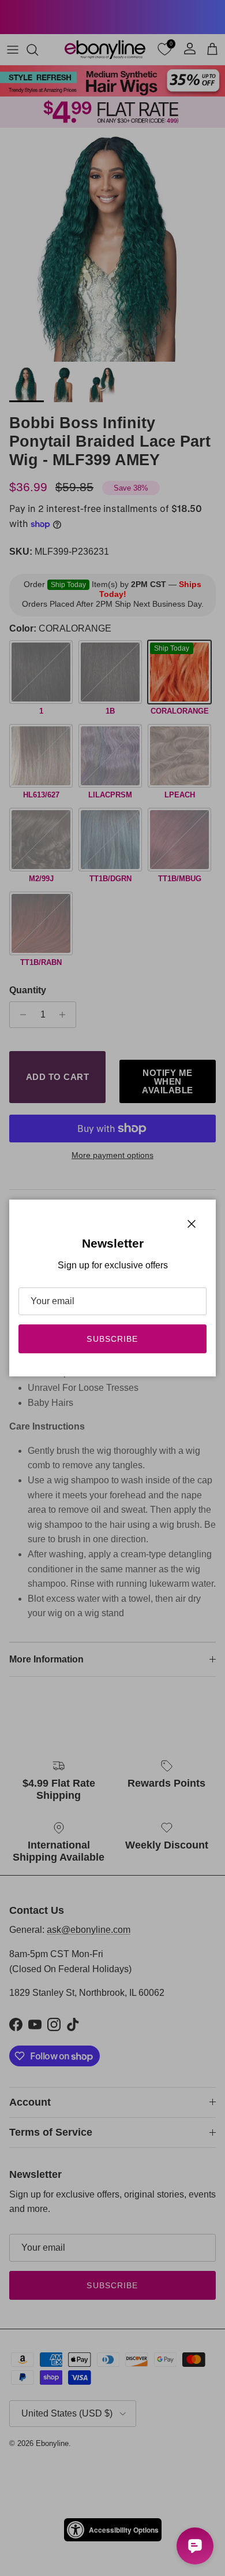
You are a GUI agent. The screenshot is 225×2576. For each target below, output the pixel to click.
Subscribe (112, 1339)
